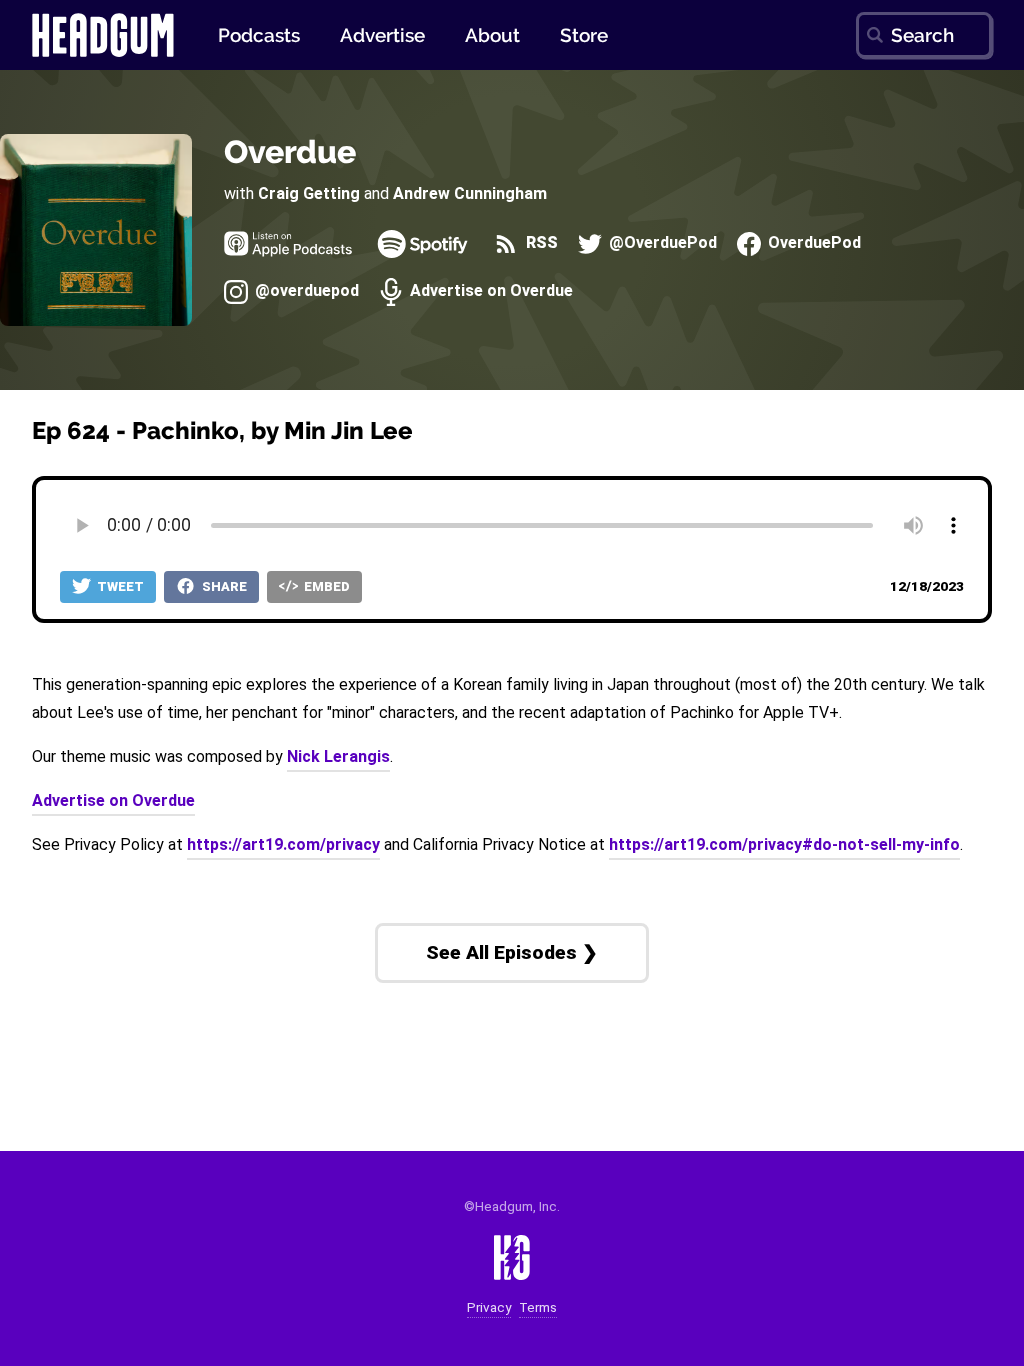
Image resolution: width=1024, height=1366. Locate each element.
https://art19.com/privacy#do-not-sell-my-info (784, 844)
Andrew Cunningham (470, 193)
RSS (539, 243)
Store (584, 35)
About (492, 35)
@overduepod (305, 291)
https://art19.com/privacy (283, 844)
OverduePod (812, 243)
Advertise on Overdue (489, 291)
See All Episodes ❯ (512, 952)
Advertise (382, 35)
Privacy (489, 1307)
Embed (325, 586)
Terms (538, 1307)
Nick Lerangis (338, 756)
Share (223, 586)
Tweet (119, 586)
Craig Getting (309, 193)
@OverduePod (661, 243)
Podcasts (259, 35)
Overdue (290, 151)
